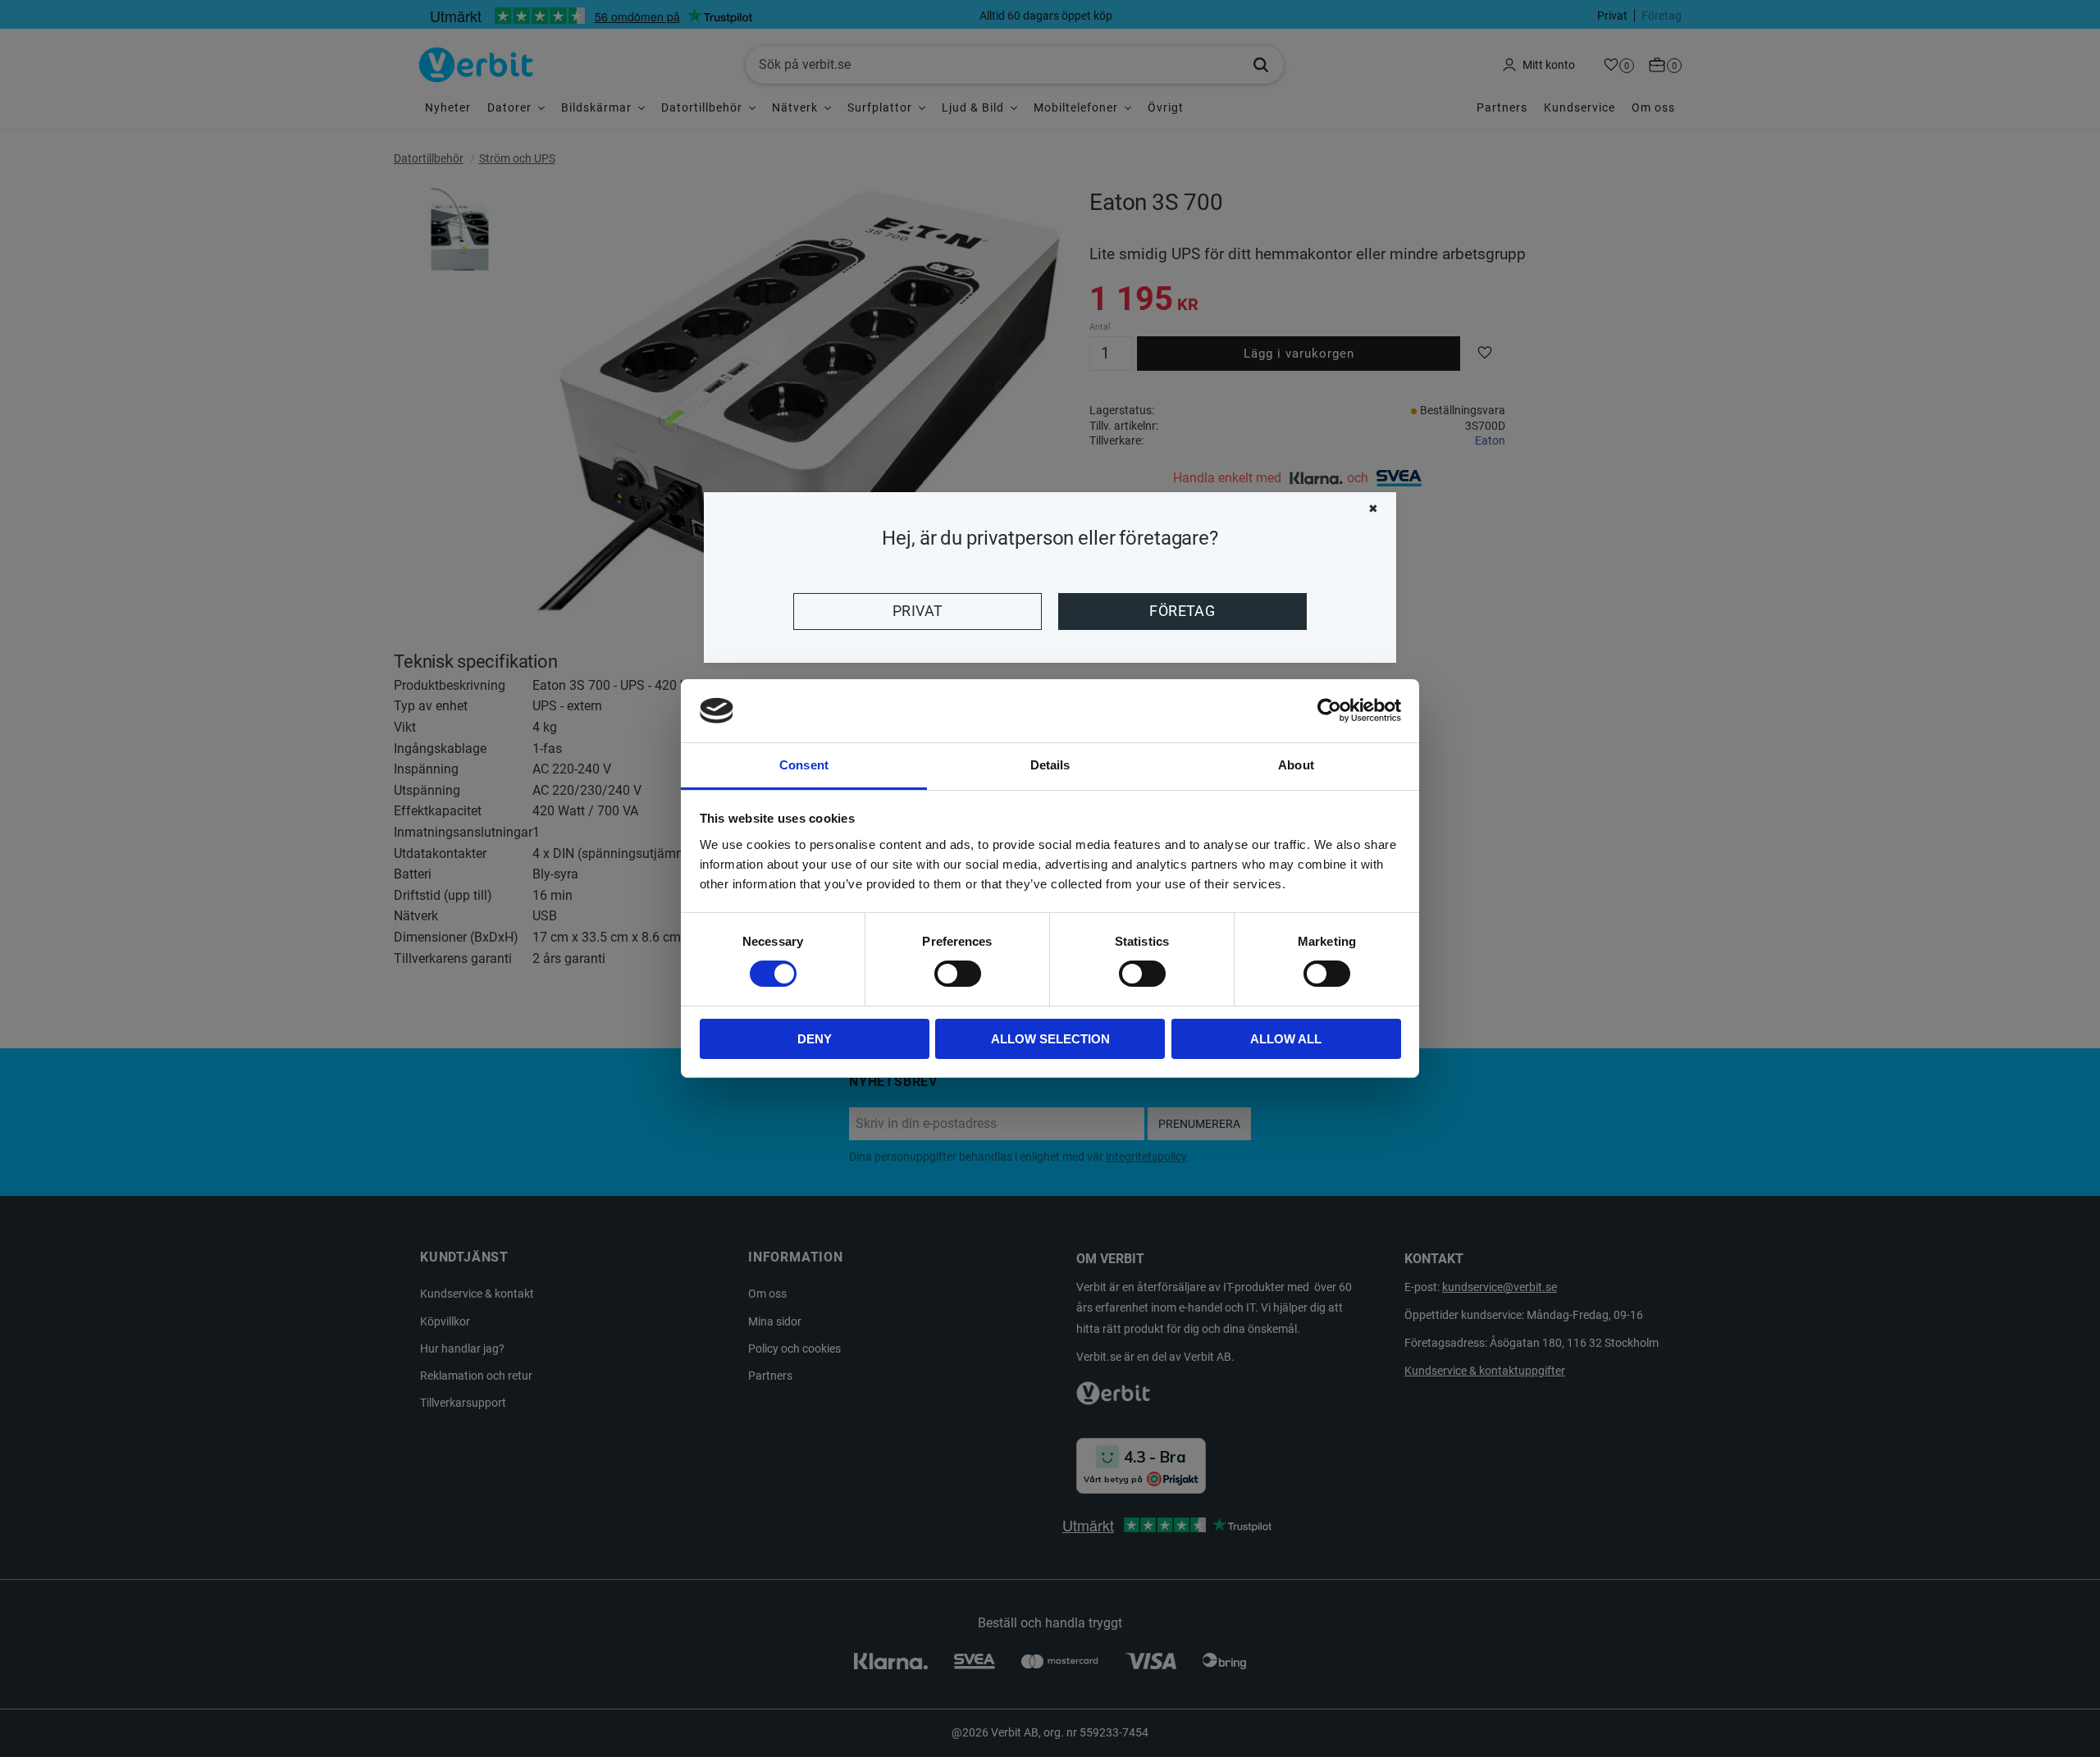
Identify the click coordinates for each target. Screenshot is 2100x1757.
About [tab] (1296, 765)
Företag (1182, 611)
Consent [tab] (804, 765)
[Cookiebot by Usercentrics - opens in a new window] (1329, 710)
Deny (815, 1039)
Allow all (1286, 1039)
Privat (918, 611)
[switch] (958, 974)
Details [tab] (1050, 765)
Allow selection (1050, 1039)
